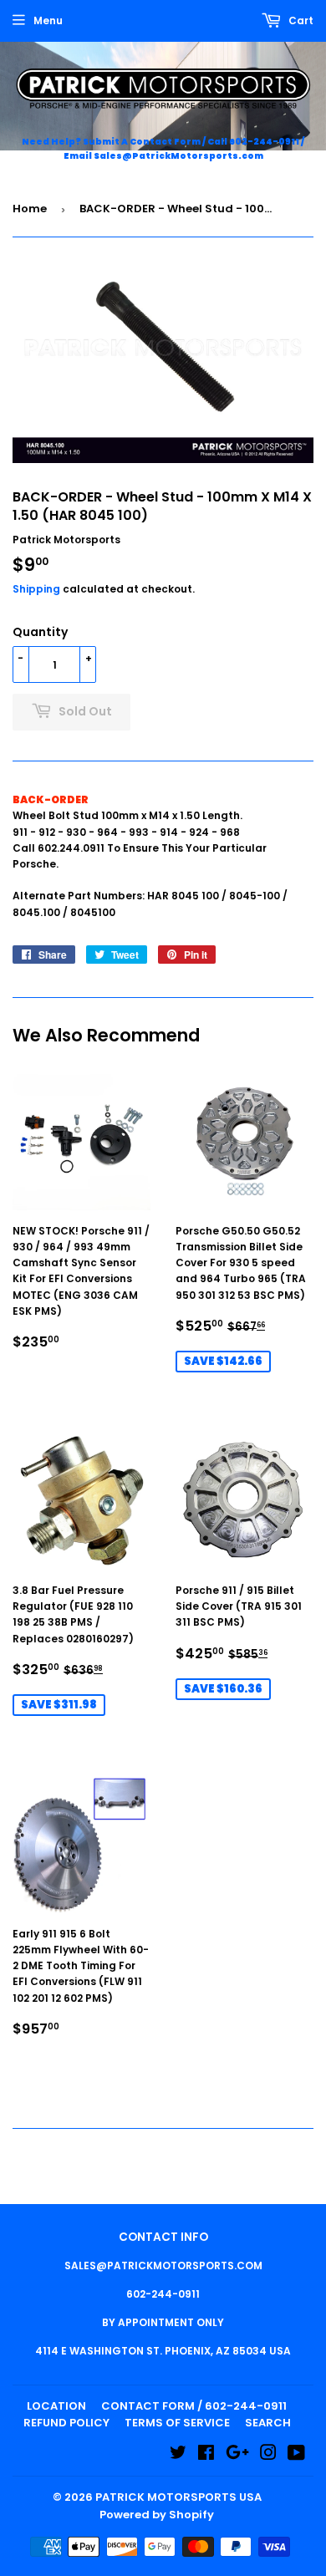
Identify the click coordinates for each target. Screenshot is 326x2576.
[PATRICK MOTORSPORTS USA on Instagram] (268, 2455)
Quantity (40, 632)
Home (30, 209)
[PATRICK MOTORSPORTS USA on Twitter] (178, 2455)
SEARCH (268, 2423)
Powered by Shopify (157, 2515)
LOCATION (56, 2406)
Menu (48, 20)
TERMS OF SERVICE (177, 2423)
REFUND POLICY (66, 2423)
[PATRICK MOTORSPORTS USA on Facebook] (206, 2455)
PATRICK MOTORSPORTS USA (178, 2497)
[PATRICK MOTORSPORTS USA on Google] (237, 2455)
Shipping (36, 589)
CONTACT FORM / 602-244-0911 (194, 2406)
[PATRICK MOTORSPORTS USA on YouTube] (296, 2455)
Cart (300, 20)
